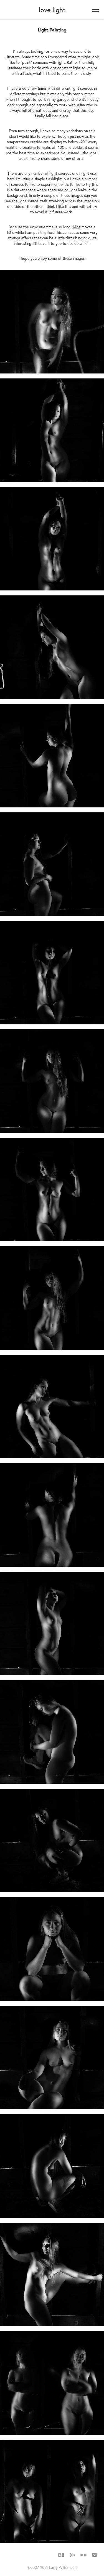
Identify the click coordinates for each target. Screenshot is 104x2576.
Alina (76, 227)
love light (52, 10)
